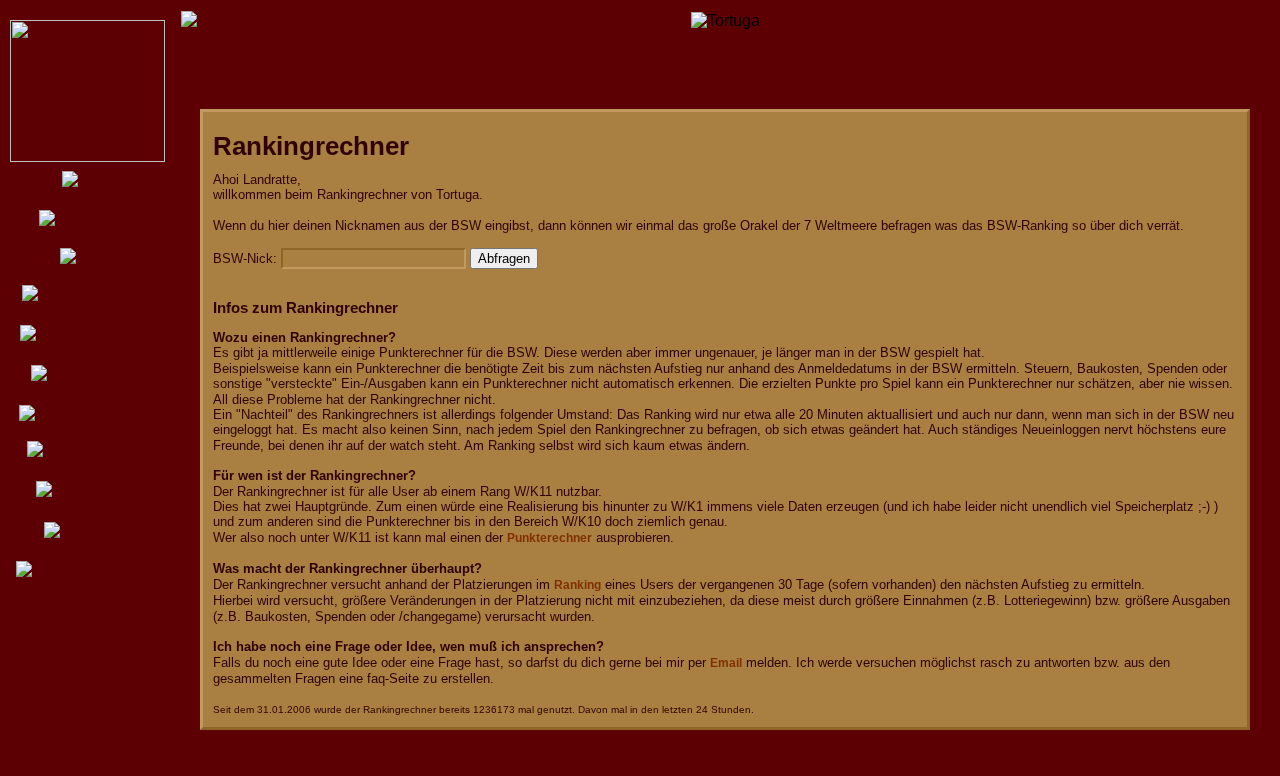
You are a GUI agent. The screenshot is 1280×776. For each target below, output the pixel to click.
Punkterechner (549, 538)
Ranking (577, 585)
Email (726, 663)
